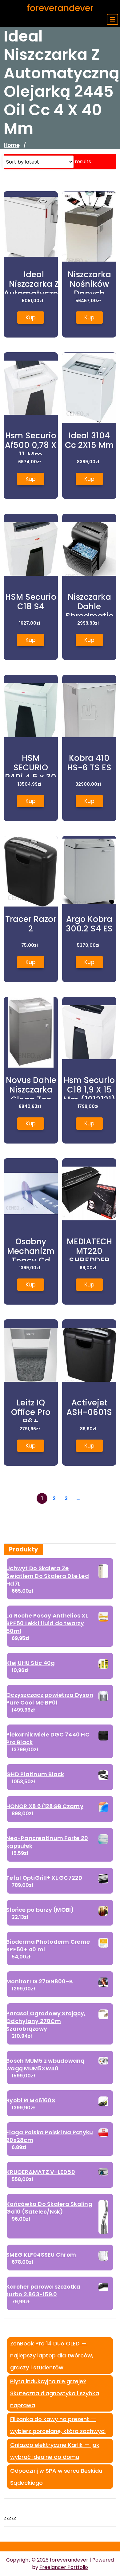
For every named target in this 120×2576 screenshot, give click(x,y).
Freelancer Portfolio (64, 2567)
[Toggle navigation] (112, 19)
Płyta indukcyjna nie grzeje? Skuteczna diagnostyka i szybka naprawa (55, 2393)
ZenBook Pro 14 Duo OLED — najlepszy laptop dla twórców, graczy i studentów (52, 2355)
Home (12, 145)
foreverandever (60, 8)
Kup (31, 317)
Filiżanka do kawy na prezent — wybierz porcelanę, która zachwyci (58, 2425)
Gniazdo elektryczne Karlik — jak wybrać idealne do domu (55, 2451)
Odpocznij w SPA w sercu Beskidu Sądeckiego (56, 2477)
